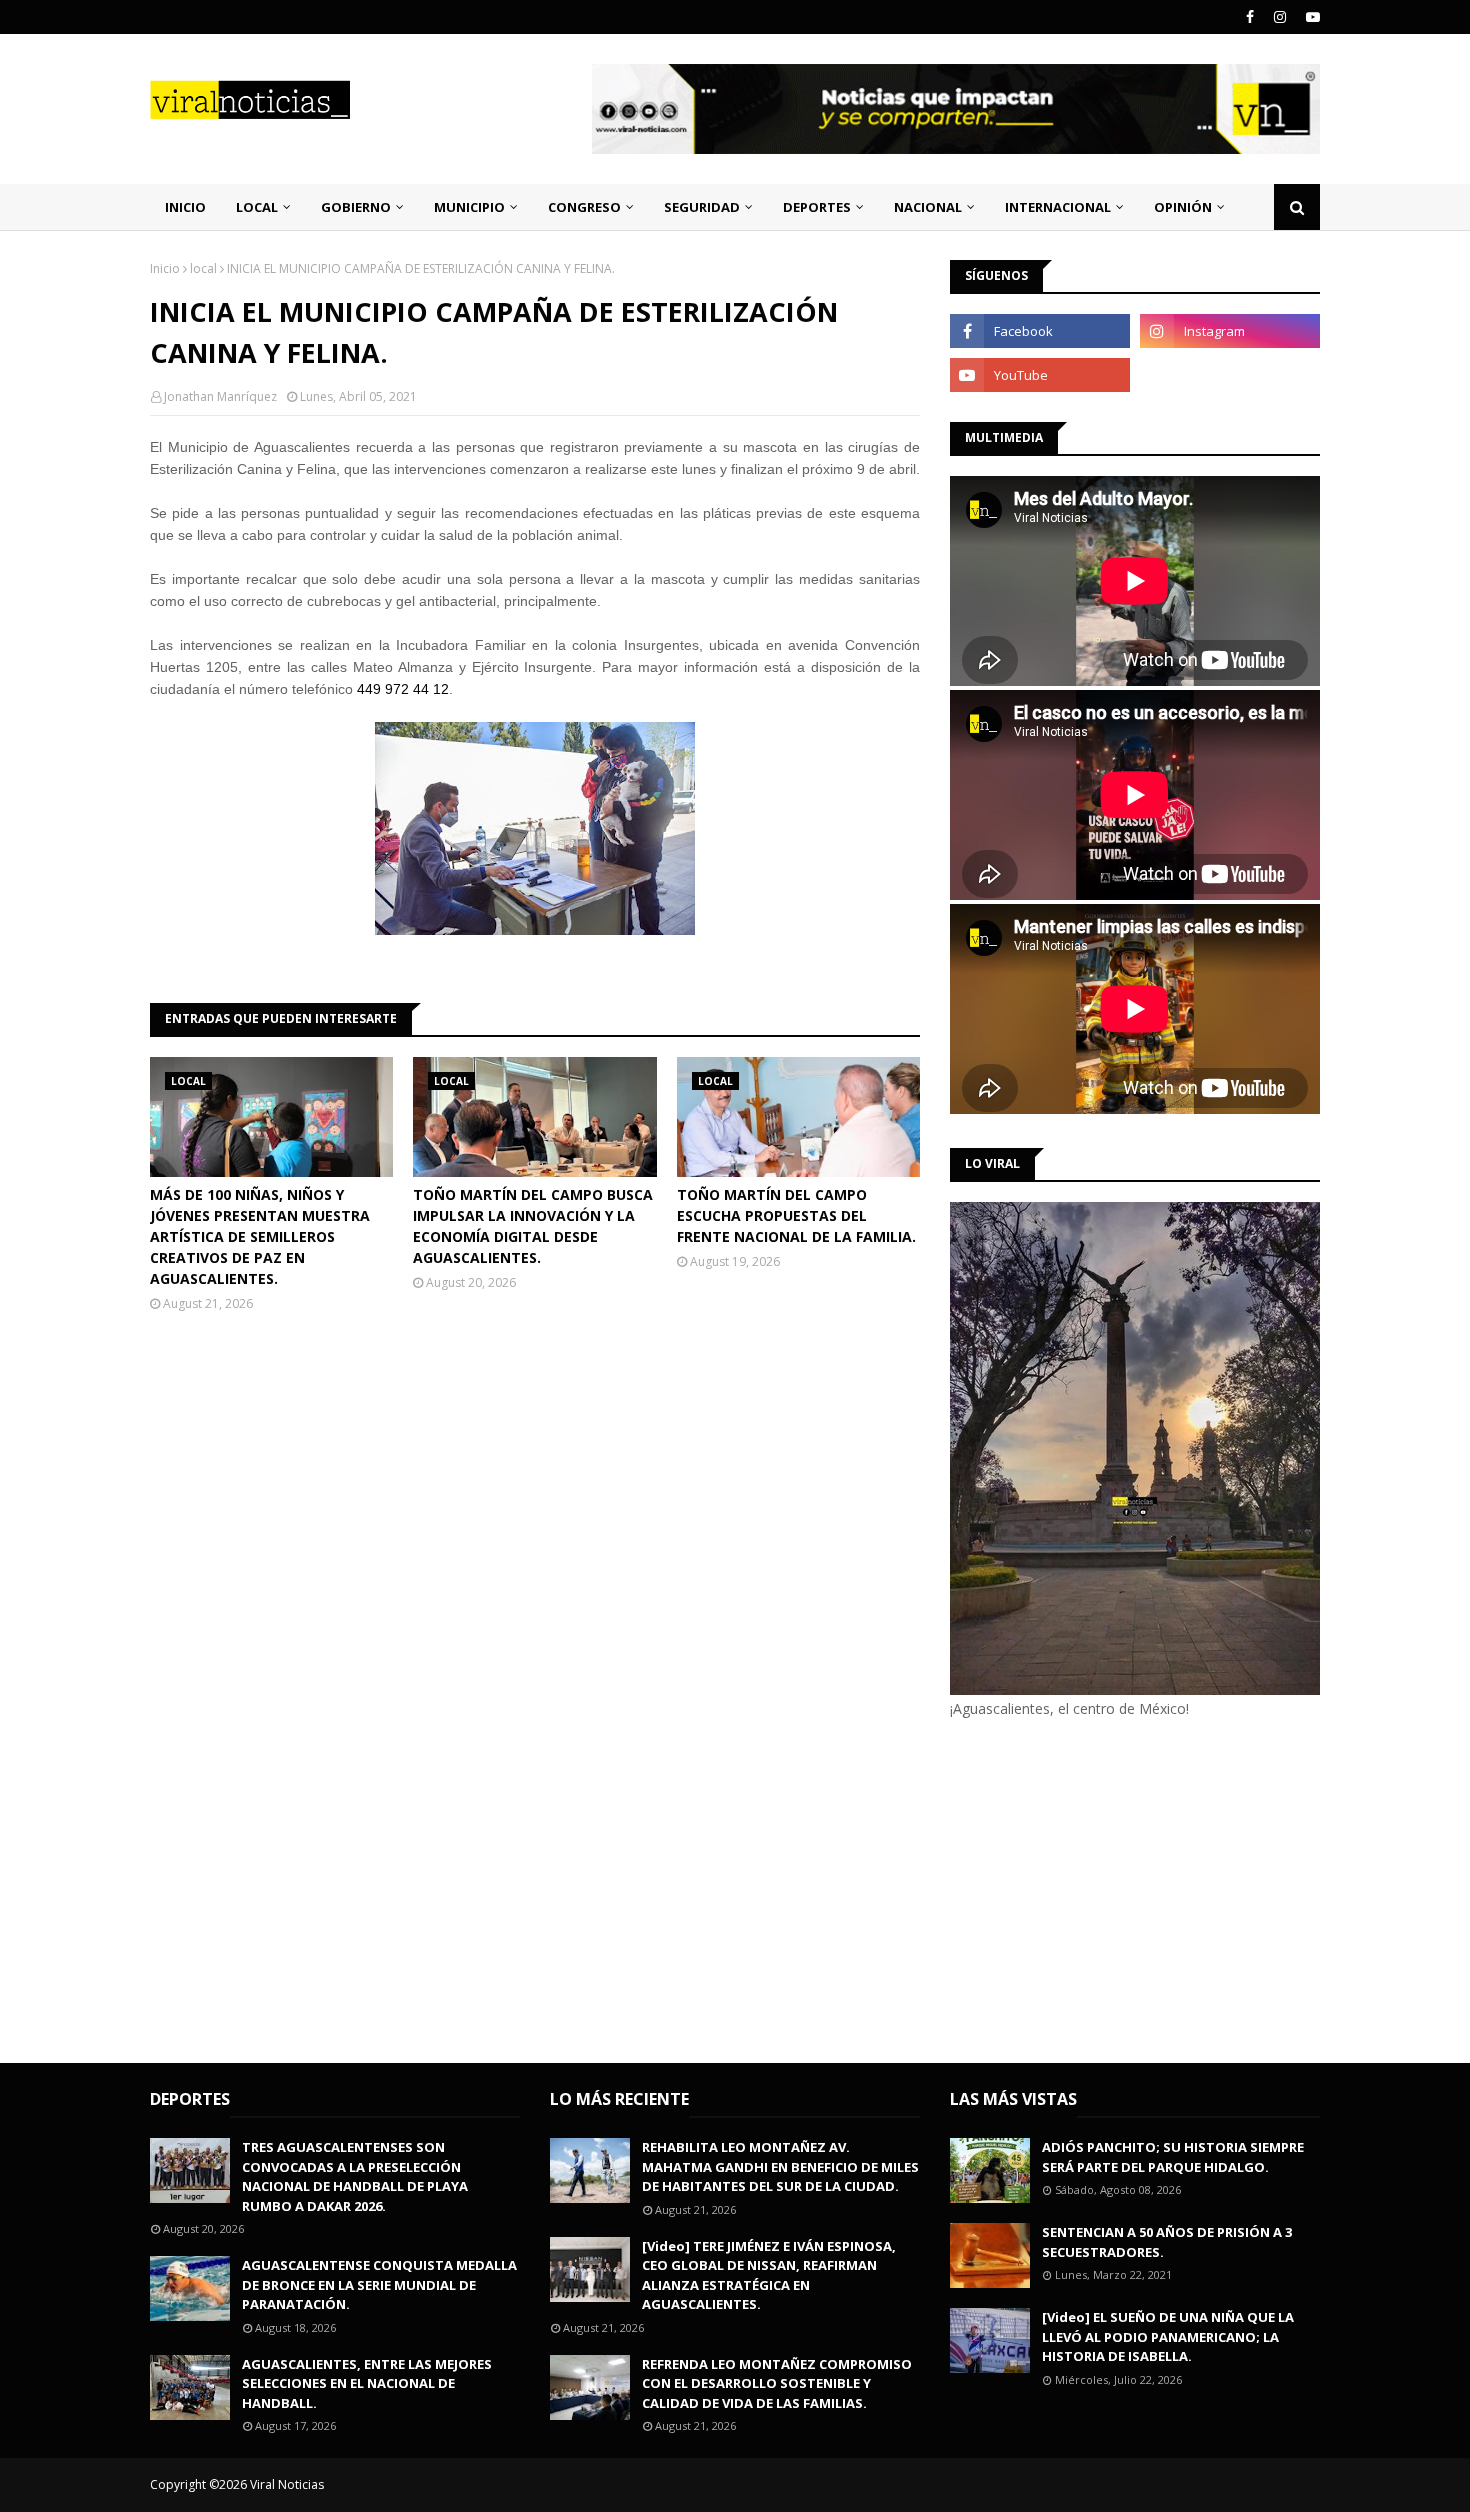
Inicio (165, 268)
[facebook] (1250, 17)
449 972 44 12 (403, 689)
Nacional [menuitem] (928, 207)
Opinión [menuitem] (1183, 207)
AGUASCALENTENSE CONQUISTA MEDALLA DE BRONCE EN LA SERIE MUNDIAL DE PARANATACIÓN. (379, 2284)
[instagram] (1280, 17)
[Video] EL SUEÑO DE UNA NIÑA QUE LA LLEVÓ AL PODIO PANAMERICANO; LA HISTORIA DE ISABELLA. (1168, 2336)
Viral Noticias (287, 2484)
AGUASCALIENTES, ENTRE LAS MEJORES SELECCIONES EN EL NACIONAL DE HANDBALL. (367, 2383)
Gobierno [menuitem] (356, 207)
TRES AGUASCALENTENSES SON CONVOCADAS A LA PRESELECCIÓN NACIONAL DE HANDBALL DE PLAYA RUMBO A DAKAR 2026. (355, 2176)
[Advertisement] (1118, 1888)
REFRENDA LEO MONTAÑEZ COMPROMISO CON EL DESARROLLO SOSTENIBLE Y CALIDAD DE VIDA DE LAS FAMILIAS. (777, 2383)
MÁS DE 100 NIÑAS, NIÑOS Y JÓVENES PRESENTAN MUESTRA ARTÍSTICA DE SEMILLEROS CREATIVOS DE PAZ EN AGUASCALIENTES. (260, 1236)
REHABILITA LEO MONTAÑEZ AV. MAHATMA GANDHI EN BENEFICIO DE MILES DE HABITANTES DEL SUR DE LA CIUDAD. (780, 2166)
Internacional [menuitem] (1058, 207)
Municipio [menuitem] (469, 207)
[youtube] (1310, 17)
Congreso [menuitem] (584, 207)
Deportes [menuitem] (817, 207)
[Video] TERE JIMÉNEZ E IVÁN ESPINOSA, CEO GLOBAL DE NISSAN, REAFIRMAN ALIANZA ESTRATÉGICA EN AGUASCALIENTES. (769, 2275)
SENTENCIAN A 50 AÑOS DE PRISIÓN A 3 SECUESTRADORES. (1167, 2242)
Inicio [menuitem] (185, 207)
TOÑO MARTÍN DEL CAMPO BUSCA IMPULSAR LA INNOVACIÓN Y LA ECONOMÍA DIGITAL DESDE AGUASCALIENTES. (533, 1226)
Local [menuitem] (257, 207)
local (203, 268)
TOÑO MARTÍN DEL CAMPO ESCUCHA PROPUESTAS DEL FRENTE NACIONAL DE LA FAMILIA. (796, 1215)
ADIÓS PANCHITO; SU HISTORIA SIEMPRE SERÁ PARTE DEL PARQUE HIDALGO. (1173, 2157)
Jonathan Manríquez (220, 396)
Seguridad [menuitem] (702, 207)
